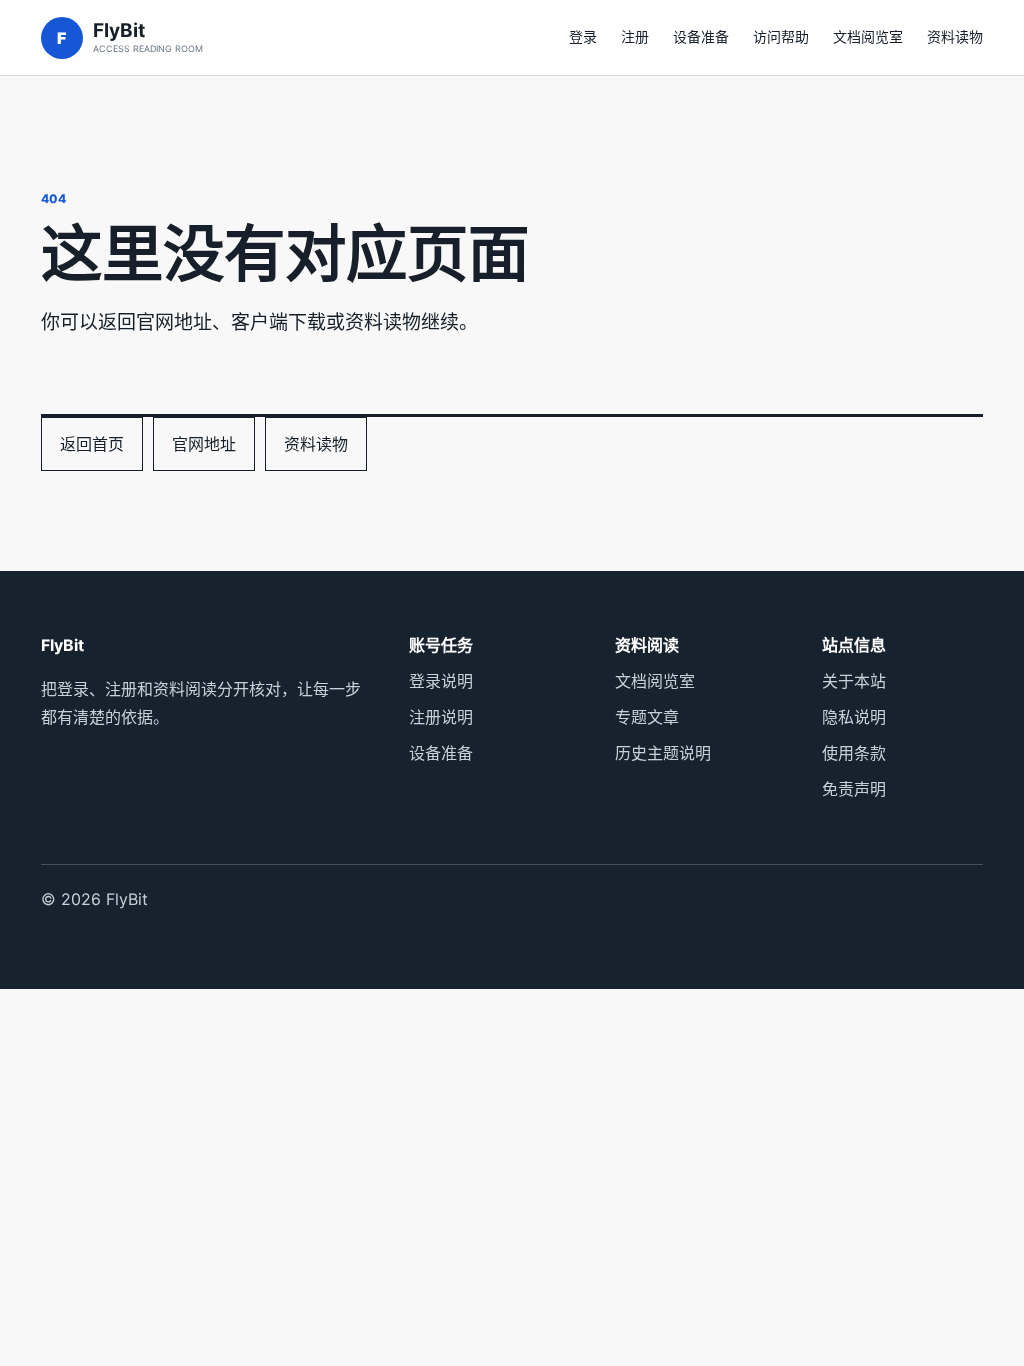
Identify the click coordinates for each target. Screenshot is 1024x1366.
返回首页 (92, 444)
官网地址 (204, 444)
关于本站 (854, 681)
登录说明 (441, 681)
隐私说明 (854, 717)
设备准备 (701, 36)
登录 (583, 36)
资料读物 (955, 36)
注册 (635, 36)
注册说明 (441, 717)
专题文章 (647, 717)
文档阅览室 (868, 36)
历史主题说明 (663, 753)
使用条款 (854, 753)
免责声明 (854, 789)
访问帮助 (781, 36)
